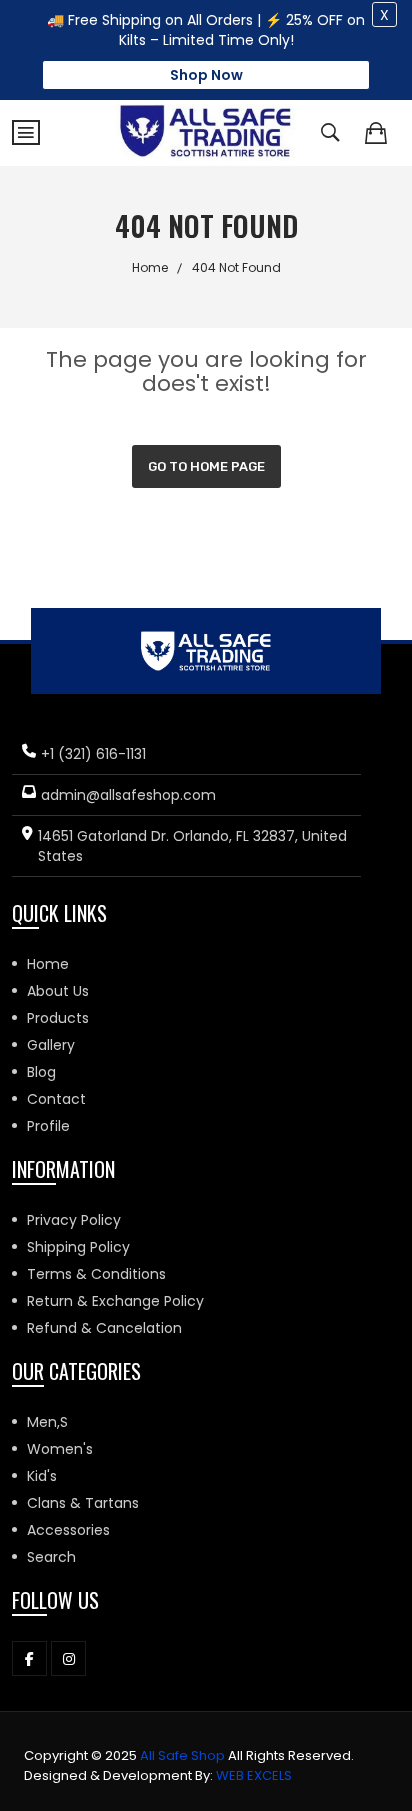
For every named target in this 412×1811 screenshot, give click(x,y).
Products (58, 1018)
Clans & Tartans (83, 1503)
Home (150, 267)
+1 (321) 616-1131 (93, 754)
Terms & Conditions (96, 1274)
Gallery (51, 1045)
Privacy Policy (74, 1220)
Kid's (42, 1476)
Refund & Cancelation (104, 1328)
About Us (58, 991)
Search (51, 1557)
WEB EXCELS (254, 1775)
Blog (41, 1072)
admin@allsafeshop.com (128, 795)
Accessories (68, 1530)
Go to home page (206, 466)
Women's (60, 1449)
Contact (56, 1099)
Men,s (47, 1422)
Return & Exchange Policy (115, 1301)
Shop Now (206, 75)
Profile (48, 1126)
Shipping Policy (78, 1247)
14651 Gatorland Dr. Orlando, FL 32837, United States (192, 846)
